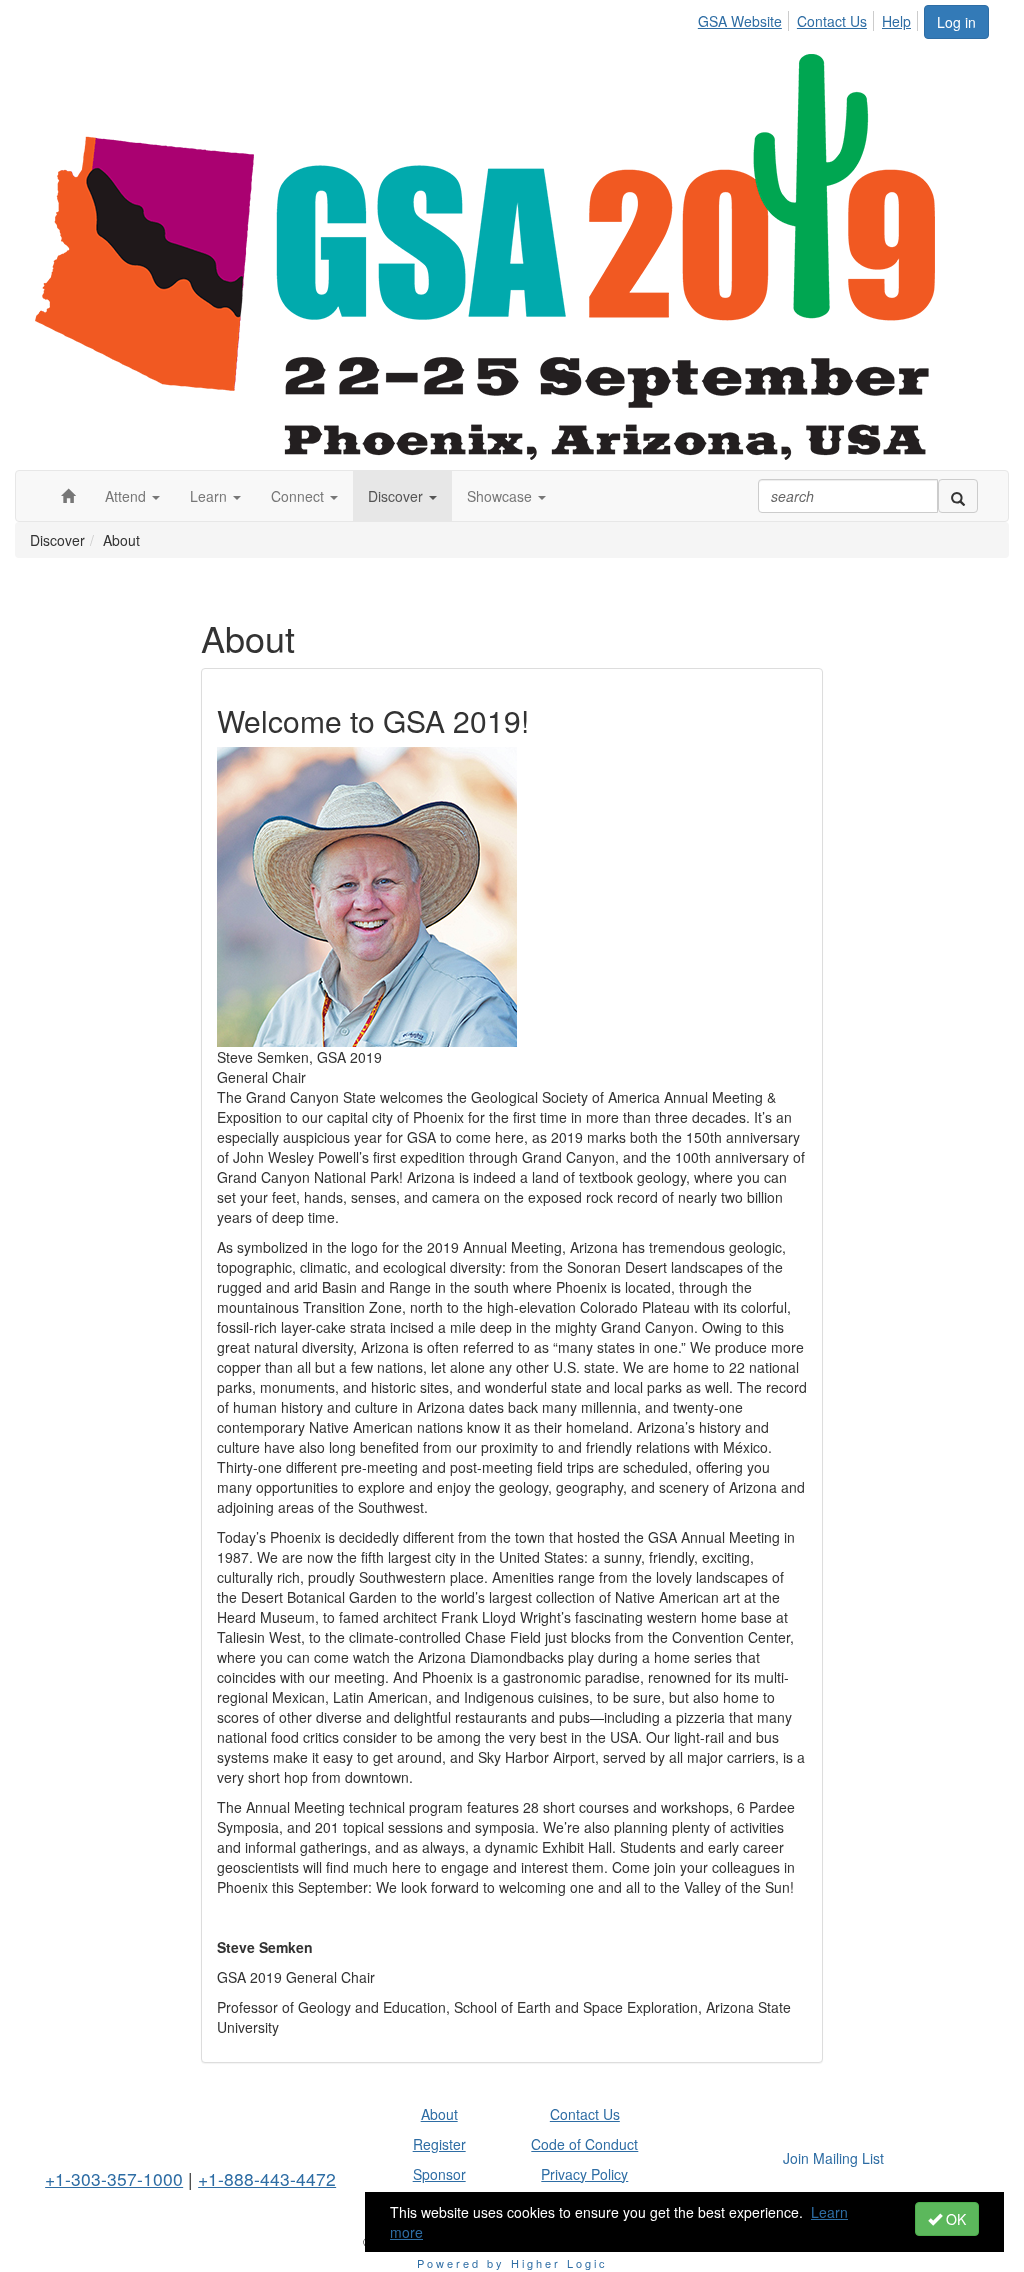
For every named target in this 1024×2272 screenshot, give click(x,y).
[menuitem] (745, 18)
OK (954, 2219)
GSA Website (740, 21)
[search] (958, 496)
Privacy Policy (584, 2174)
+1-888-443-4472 (267, 2178)
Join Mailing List (833, 2158)
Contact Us (832, 21)
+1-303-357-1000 (114, 2178)
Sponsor (439, 2174)
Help (896, 21)
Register (439, 2144)
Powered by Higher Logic (512, 2263)
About (439, 2114)
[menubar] (810, 18)
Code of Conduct (584, 2144)
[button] (132, 496)
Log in (956, 22)
